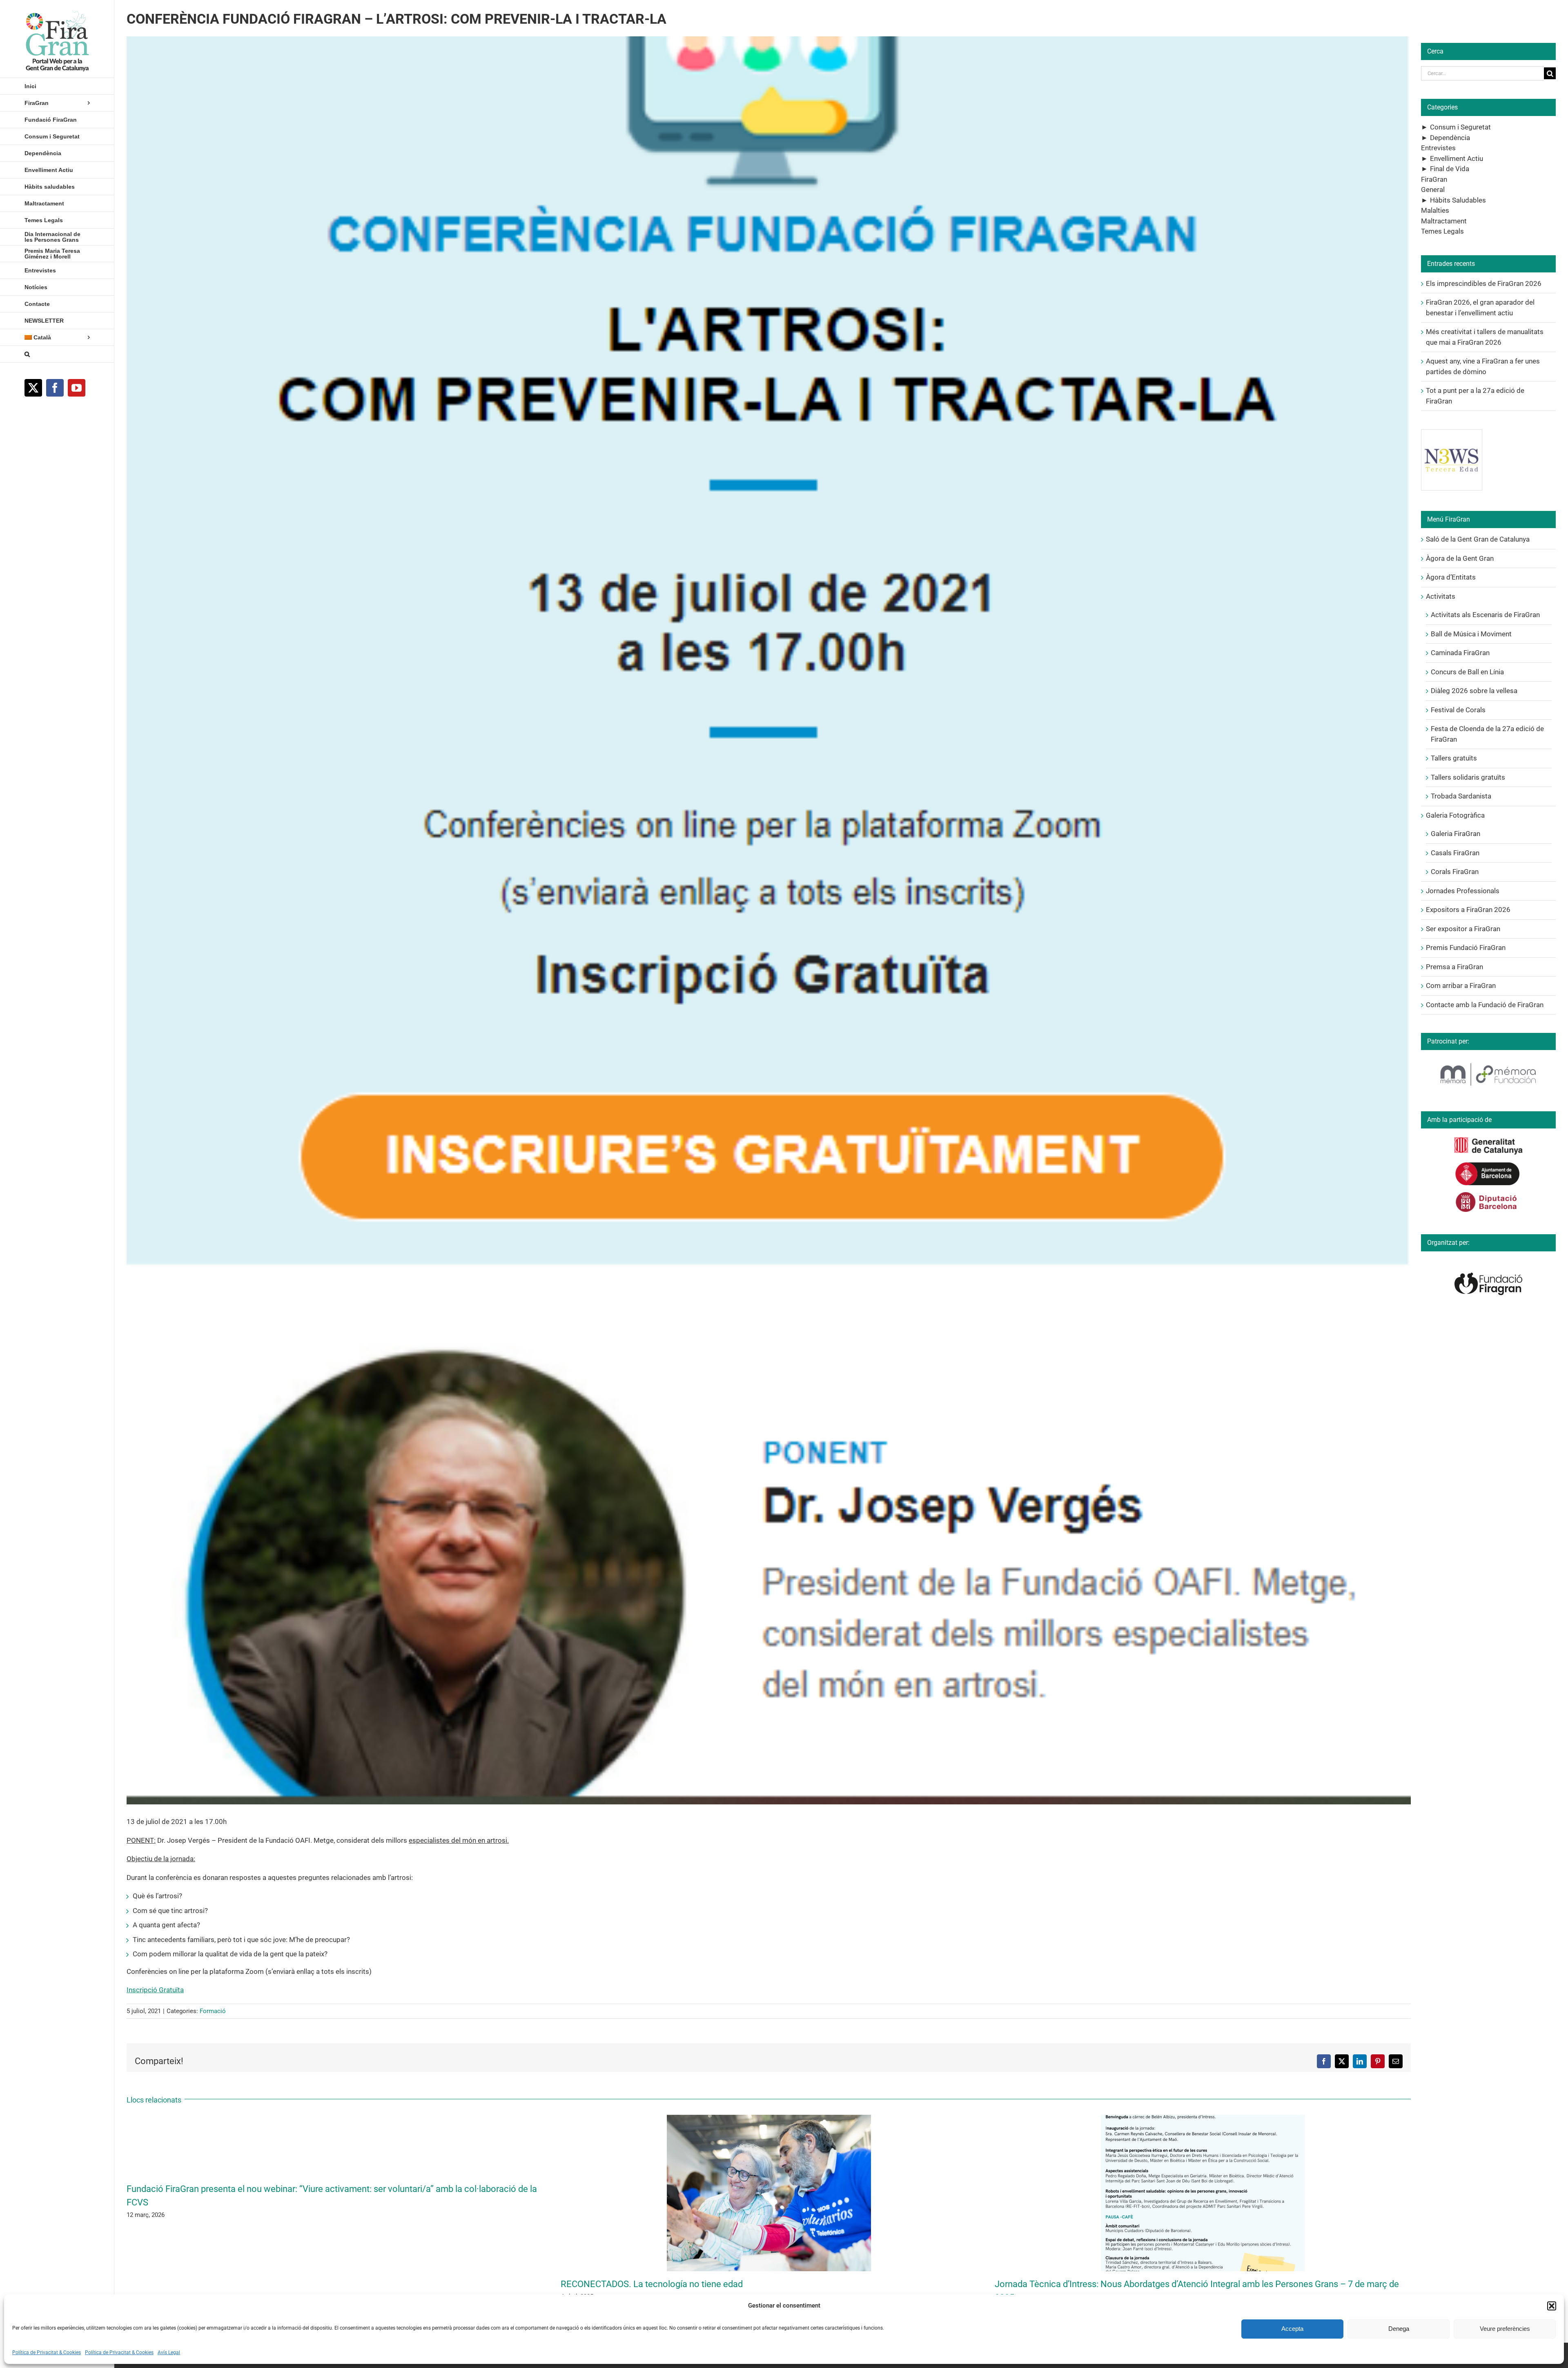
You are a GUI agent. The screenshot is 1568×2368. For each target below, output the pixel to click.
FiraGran (1434, 179)
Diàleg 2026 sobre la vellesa (1474, 691)
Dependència (1450, 138)
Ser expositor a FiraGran (1463, 929)
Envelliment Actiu (1457, 158)
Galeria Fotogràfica (1455, 815)
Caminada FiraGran (1460, 653)
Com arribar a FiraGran (1461, 986)
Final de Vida (1450, 169)
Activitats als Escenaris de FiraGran (1485, 615)
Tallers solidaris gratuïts (1468, 777)
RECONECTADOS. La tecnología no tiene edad (652, 2284)
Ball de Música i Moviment (1471, 634)
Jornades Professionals (1463, 891)
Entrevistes (1438, 148)
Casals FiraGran (1455, 853)
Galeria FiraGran (1456, 834)
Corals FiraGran (1455, 872)
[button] (1552, 2306)
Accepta (1292, 2329)
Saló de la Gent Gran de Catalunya (1478, 539)
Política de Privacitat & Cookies (47, 2352)
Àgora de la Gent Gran (1460, 558)
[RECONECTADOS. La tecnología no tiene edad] (769, 2119)
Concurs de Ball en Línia (1467, 672)
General (1433, 190)
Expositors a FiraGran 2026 (1468, 910)
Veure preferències (1505, 2329)
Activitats (1441, 596)
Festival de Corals (1458, 710)
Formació (213, 2011)
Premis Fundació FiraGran (1466, 948)
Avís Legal (169, 2352)
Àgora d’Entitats (1451, 577)
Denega (1399, 2329)
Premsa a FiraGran (1454, 967)
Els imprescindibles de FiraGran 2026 (1484, 283)
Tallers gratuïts (1454, 758)
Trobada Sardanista (1461, 796)
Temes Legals (1442, 231)
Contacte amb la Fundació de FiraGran (1485, 1005)
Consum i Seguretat (1460, 127)
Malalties (1435, 210)
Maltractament (1444, 221)
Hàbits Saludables (1458, 200)
